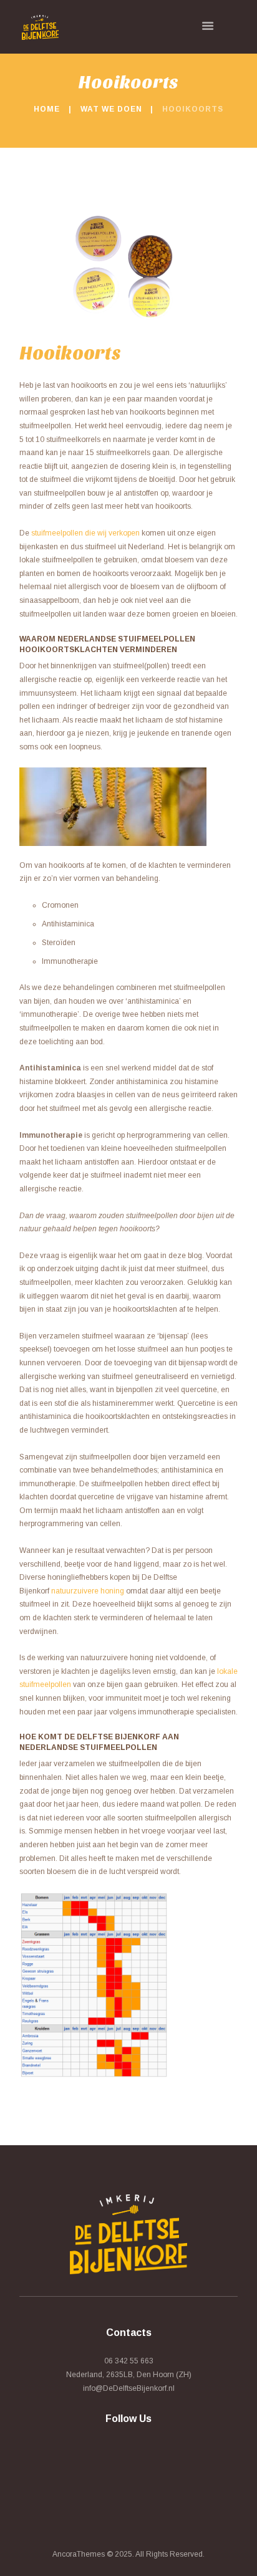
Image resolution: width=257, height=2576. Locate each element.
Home (47, 109)
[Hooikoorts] (128, 263)
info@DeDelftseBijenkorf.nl (129, 2388)
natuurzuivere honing (88, 1591)
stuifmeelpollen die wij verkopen (85, 533)
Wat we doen (111, 109)
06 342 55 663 (129, 2361)
